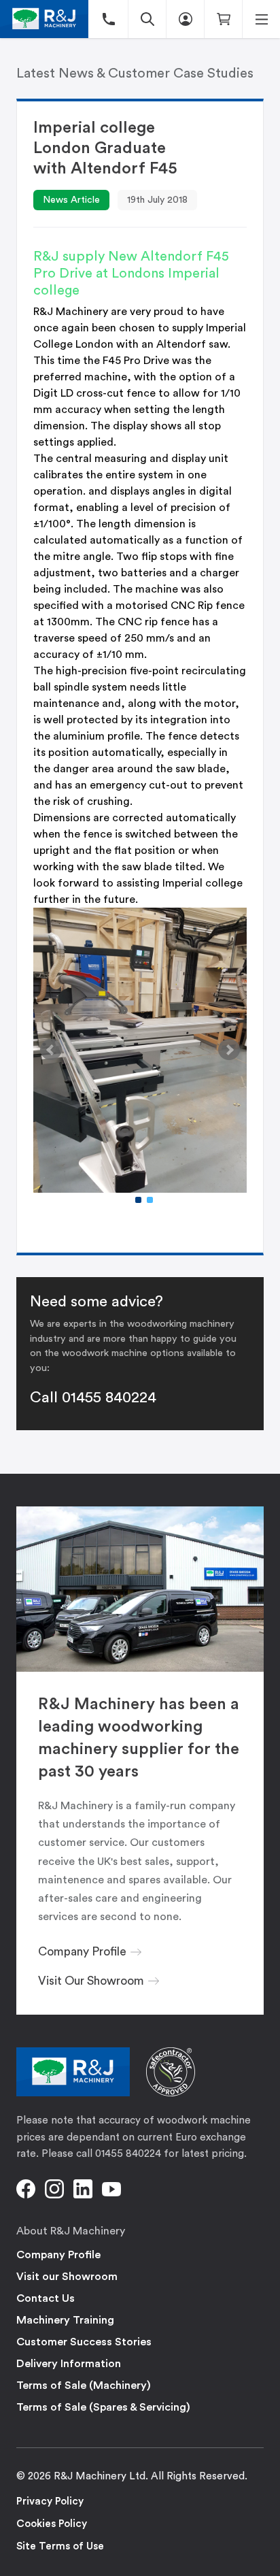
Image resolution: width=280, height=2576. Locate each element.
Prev (51, 1050)
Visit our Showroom (67, 2277)
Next (229, 1050)
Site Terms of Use (60, 2546)
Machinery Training (65, 2320)
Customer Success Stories (84, 2342)
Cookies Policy (52, 2524)
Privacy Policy (50, 2501)
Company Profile (58, 2255)
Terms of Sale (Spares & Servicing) (103, 2407)
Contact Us (46, 2298)
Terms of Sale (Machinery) (84, 2385)
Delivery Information (69, 2364)
